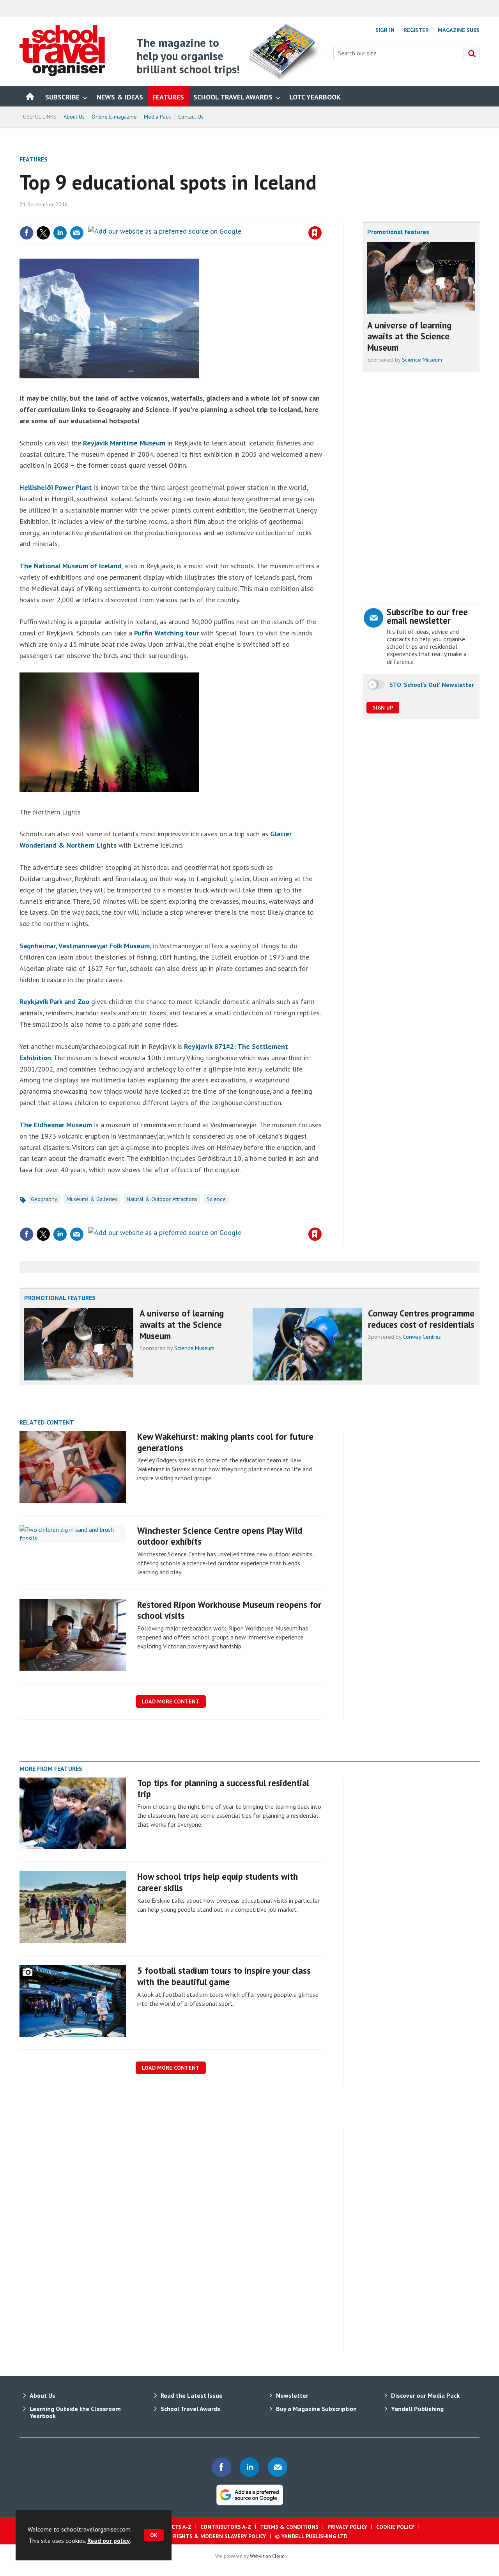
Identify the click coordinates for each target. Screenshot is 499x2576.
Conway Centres (422, 1337)
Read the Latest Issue (192, 2395)
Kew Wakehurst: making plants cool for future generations (225, 1442)
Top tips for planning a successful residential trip (223, 1788)
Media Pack (157, 117)
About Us (74, 117)
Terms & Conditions (289, 2527)
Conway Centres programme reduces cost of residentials (421, 1319)
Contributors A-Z (226, 2527)
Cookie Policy (395, 2527)
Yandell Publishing (417, 2409)
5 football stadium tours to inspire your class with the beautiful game (224, 1976)
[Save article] (315, 233)
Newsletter (292, 2395)
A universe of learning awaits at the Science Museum (409, 336)
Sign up (383, 708)
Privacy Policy (347, 2527)
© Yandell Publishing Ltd (311, 2536)
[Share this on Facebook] (27, 233)
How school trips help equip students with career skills (218, 1882)
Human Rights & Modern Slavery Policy (209, 2536)
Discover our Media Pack (425, 2395)
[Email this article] (77, 233)
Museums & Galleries (92, 1199)
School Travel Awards (190, 2409)
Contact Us (191, 117)
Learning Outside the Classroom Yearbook (75, 2412)
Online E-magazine (114, 117)
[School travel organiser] (62, 74)
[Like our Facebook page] (221, 2467)
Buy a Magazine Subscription (316, 2409)
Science (216, 1199)
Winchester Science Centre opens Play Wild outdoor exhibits (220, 1536)
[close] (321, 217)
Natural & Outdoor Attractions (162, 1199)
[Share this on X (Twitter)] (43, 233)
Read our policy (109, 2541)
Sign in (223, 217)
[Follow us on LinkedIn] (249, 2467)
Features (34, 159)
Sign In (385, 30)
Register (416, 30)
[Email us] (278, 2467)
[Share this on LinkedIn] (60, 233)
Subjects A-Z (174, 2527)
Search (472, 53)
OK (154, 2535)
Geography (44, 1199)
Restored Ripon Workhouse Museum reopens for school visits (229, 1610)
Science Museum (422, 360)
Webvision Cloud (267, 2556)
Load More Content (171, 1701)
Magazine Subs (459, 30)
